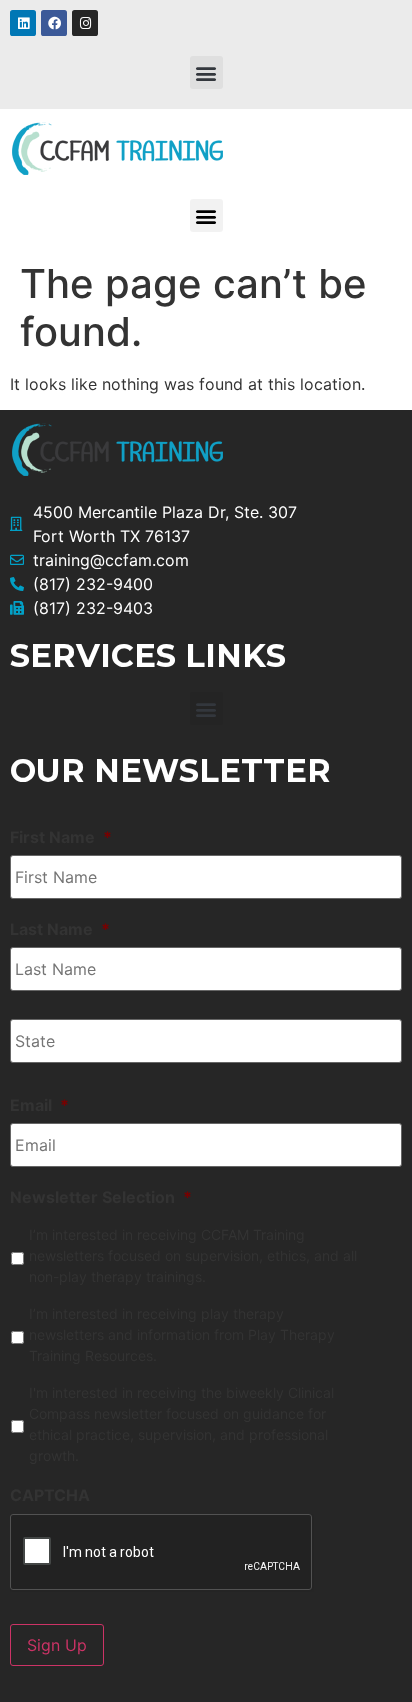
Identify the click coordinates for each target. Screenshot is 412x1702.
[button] (206, 72)
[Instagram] (85, 23)
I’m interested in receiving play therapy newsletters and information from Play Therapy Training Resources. (182, 1334)
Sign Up (57, 1645)
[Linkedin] (23, 23)
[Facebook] (54, 23)
